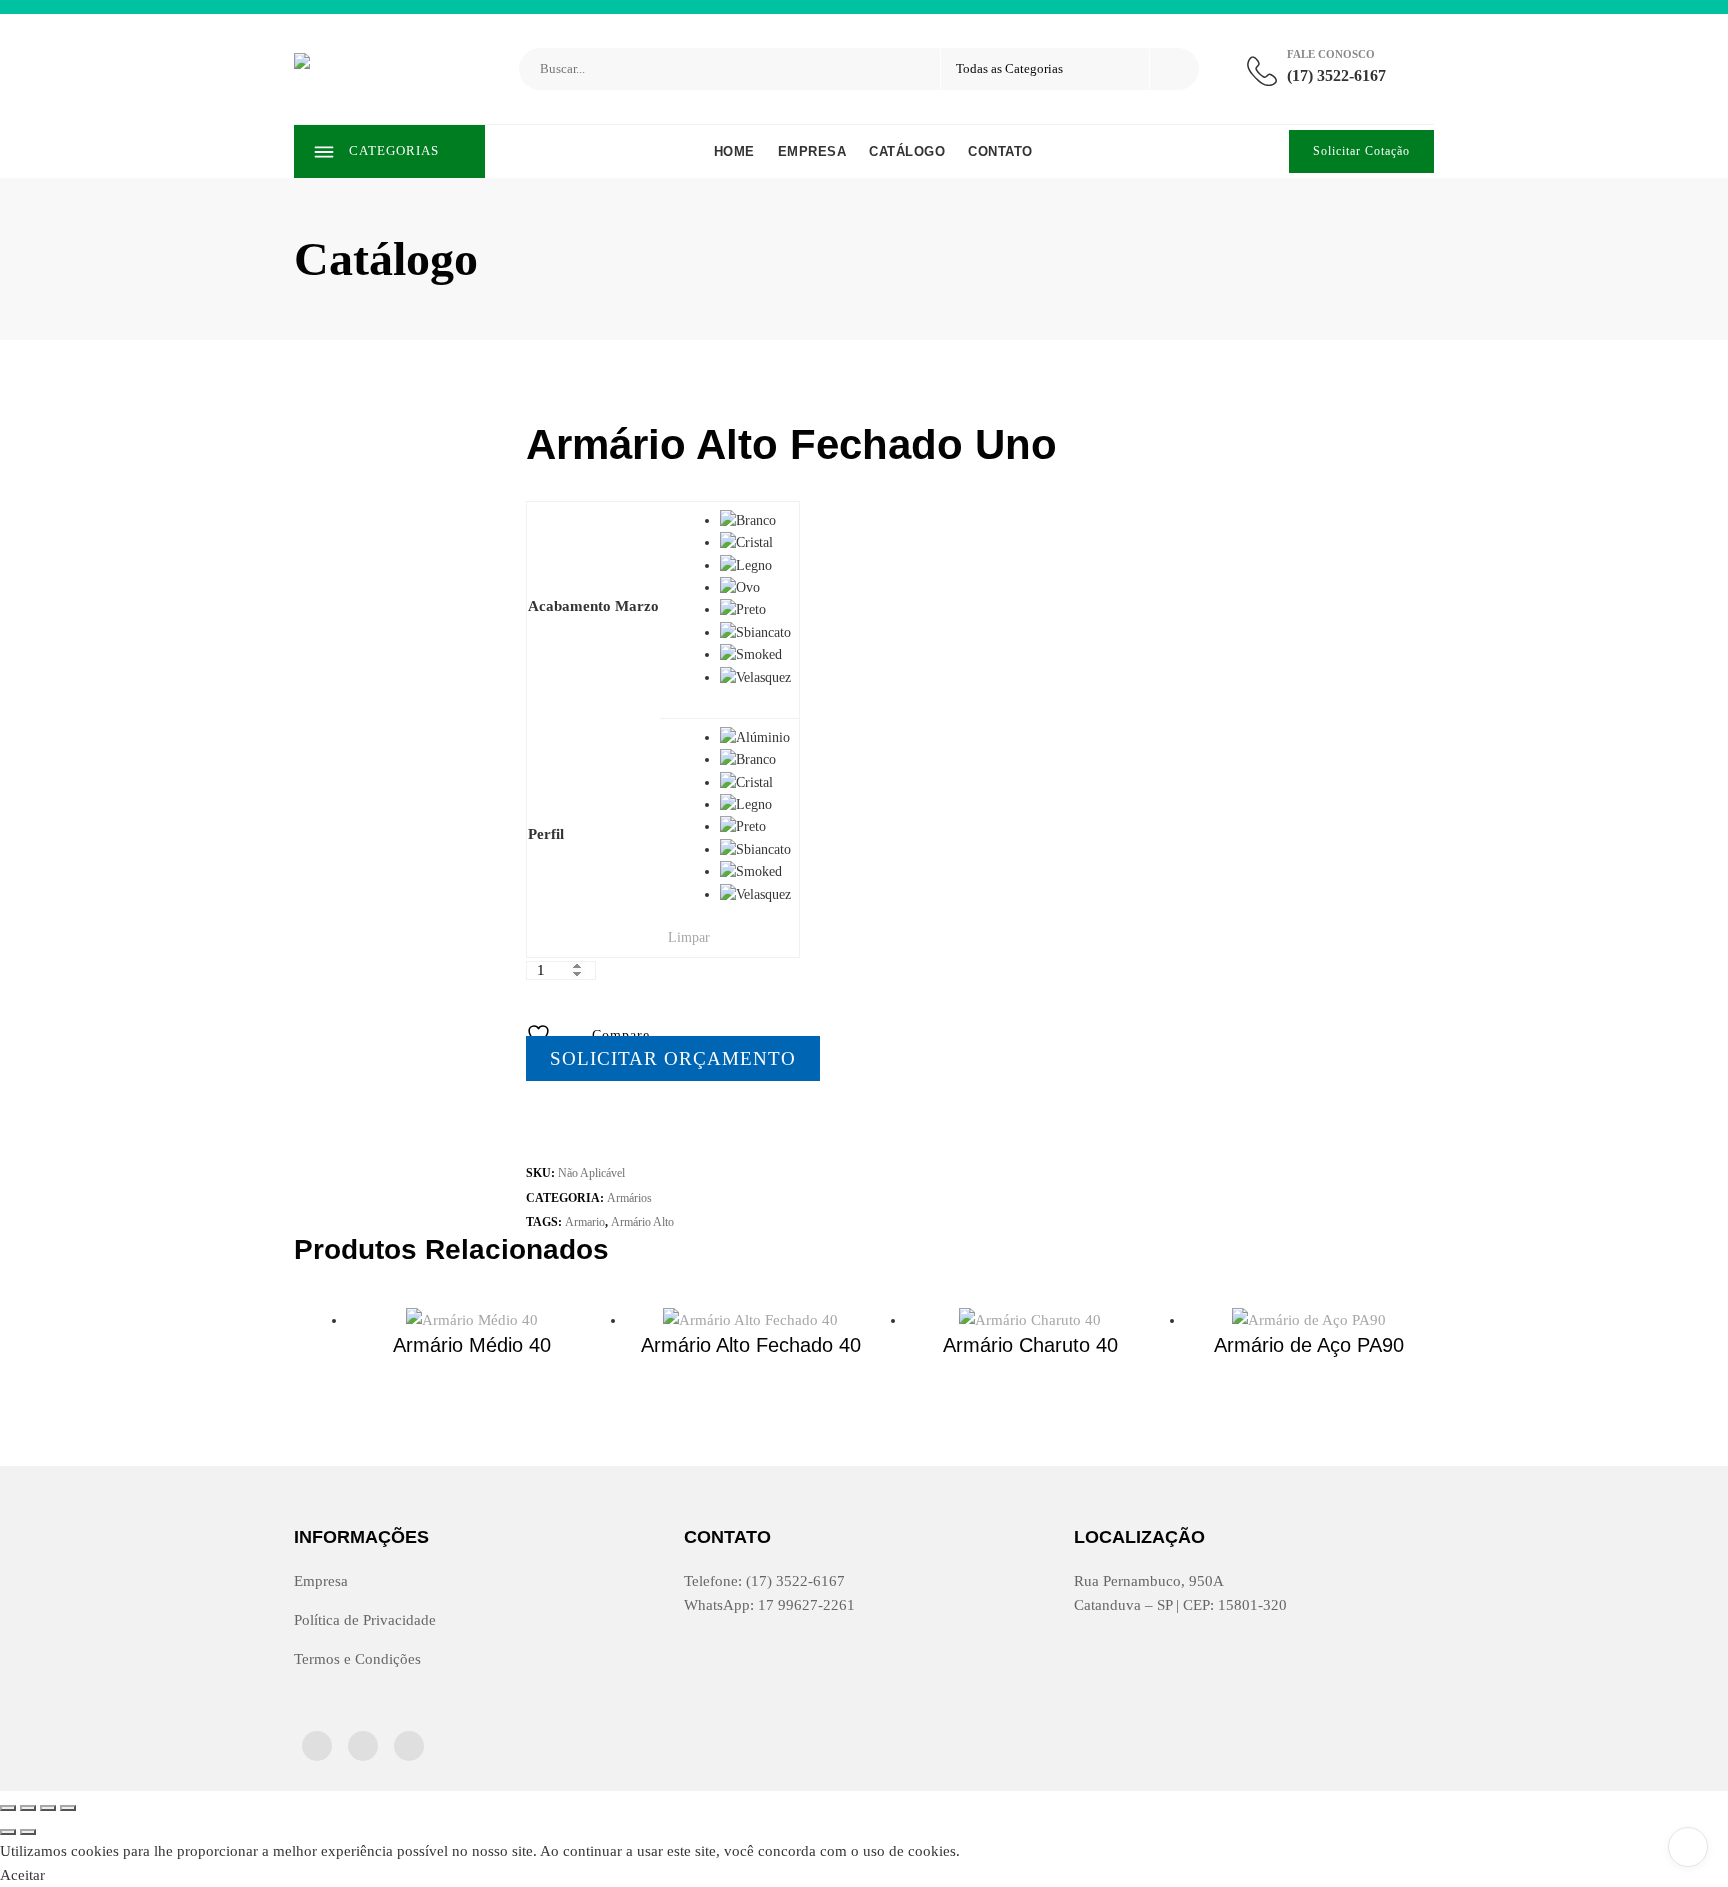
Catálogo (907, 151)
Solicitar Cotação (1361, 151)
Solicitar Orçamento (673, 1058)
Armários (629, 1198)
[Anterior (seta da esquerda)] (8, 1832)
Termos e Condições (357, 1659)
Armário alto (642, 1222)
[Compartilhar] (48, 1808)
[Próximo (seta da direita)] (28, 1832)
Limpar (689, 937)
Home (734, 151)
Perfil (546, 834)
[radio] (755, 521)
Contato (1000, 151)
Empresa (812, 151)
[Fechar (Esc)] (68, 1808)
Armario (585, 1222)
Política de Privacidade (365, 1620)
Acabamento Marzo (593, 606)
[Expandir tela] (28, 1808)
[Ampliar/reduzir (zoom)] (8, 1808)
